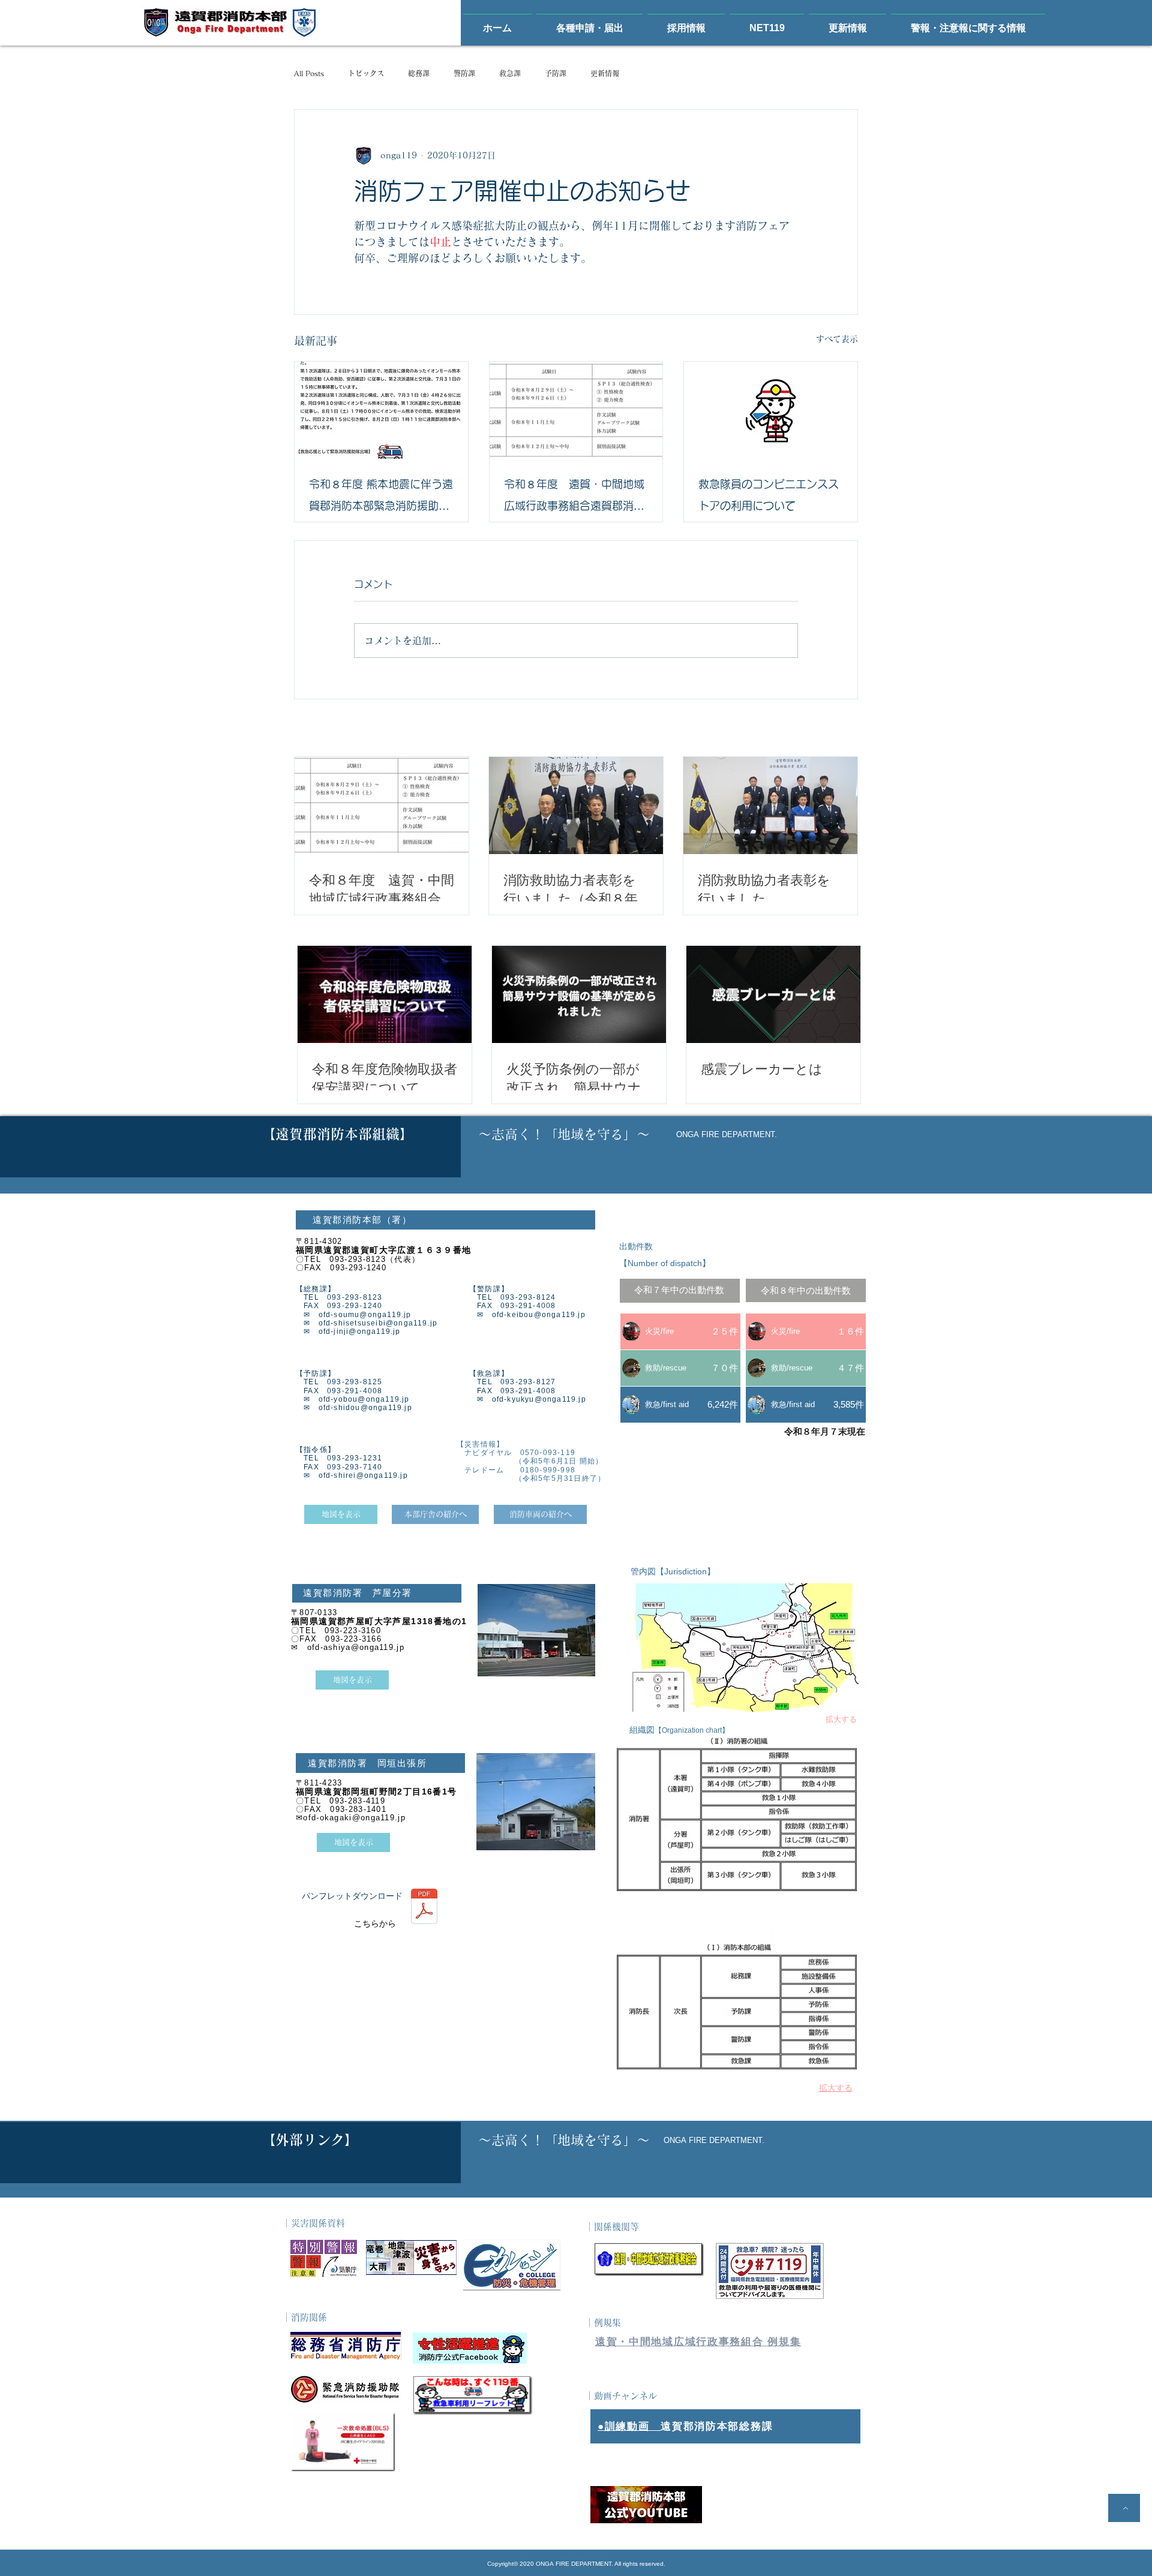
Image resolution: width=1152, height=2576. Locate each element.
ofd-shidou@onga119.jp (365, 1408)
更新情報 (605, 73)
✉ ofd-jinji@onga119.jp (348, 1331)
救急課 (510, 73)
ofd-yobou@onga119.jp (364, 1399)
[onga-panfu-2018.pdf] (424, 1908)
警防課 (464, 73)
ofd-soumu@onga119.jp (365, 1315)
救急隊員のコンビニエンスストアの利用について (769, 495)
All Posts (309, 73)
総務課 (419, 73)
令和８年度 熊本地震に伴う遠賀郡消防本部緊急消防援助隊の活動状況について (381, 498)
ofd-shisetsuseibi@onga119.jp (378, 1323)
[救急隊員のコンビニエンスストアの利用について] (771, 410)
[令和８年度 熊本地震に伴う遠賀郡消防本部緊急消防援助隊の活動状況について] (381, 410)
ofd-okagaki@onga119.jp (354, 1818)
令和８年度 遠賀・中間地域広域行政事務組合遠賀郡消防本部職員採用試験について (574, 498)
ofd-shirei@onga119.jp (363, 1475)
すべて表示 (837, 339)
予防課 (556, 73)
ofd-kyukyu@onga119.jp (539, 1399)
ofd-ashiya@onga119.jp (356, 1647)
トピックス (366, 73)
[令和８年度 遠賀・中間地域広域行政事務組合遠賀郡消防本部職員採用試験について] (576, 410)
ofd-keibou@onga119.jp (539, 1315)
